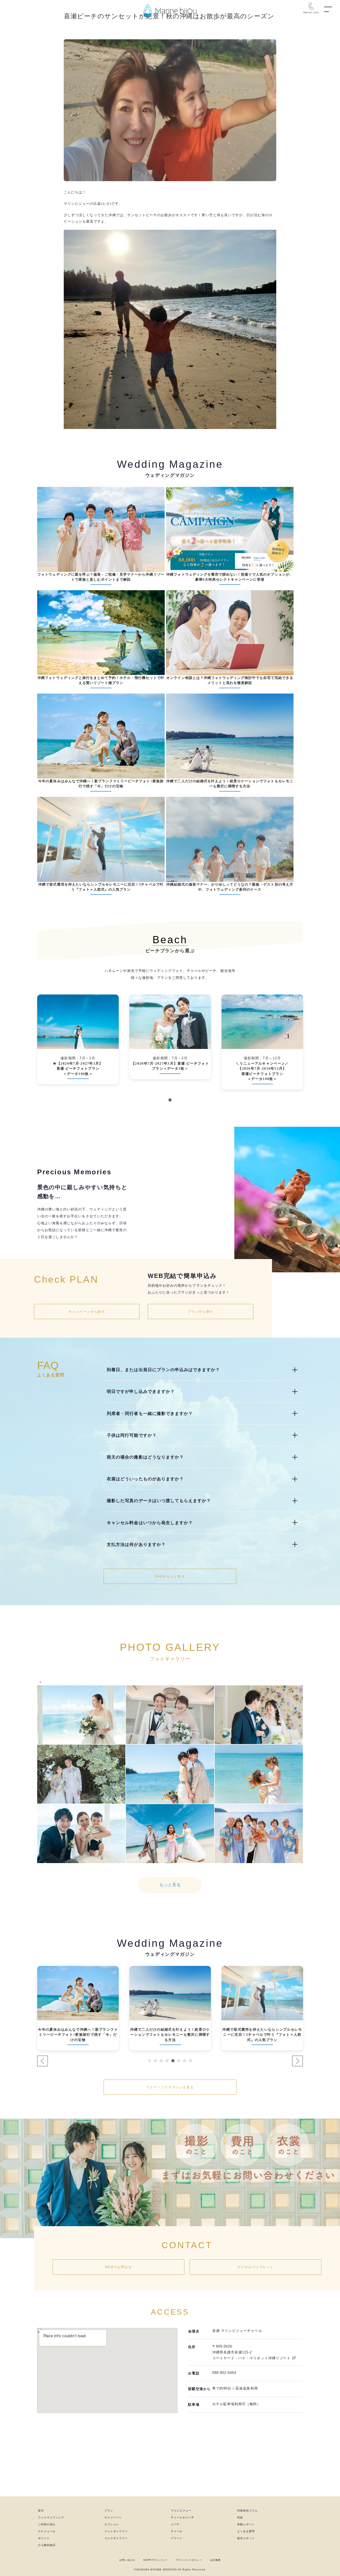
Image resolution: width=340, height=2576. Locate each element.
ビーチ (175, 2524)
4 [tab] (167, 2061)
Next (297, 2061)
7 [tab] (185, 2061)
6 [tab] (179, 2061)
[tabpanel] (78, 1047)
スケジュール (47, 2531)
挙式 (41, 2511)
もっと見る (170, 1885)
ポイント (44, 2538)
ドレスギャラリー (116, 2538)
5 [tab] (173, 2061)
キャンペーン (113, 2517)
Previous (42, 2061)
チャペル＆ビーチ (182, 2517)
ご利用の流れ (47, 2524)
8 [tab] (190, 2061)
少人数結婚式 (47, 2545)
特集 (240, 2517)
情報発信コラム (247, 2511)
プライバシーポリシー (189, 2560)
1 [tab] (170, 1100)
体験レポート (246, 2524)
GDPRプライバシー (155, 2560)
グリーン (177, 2538)
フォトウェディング (51, 2517)
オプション (112, 2524)
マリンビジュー (181, 2511)
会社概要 (215, 2560)
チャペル (177, 2531)
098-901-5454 (224, 2373)
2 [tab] (155, 2061)
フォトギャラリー (116, 2531)
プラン (109, 2511)
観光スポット (246, 2538)
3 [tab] (161, 2061)
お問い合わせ (127, 2560)
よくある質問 (246, 2531)
